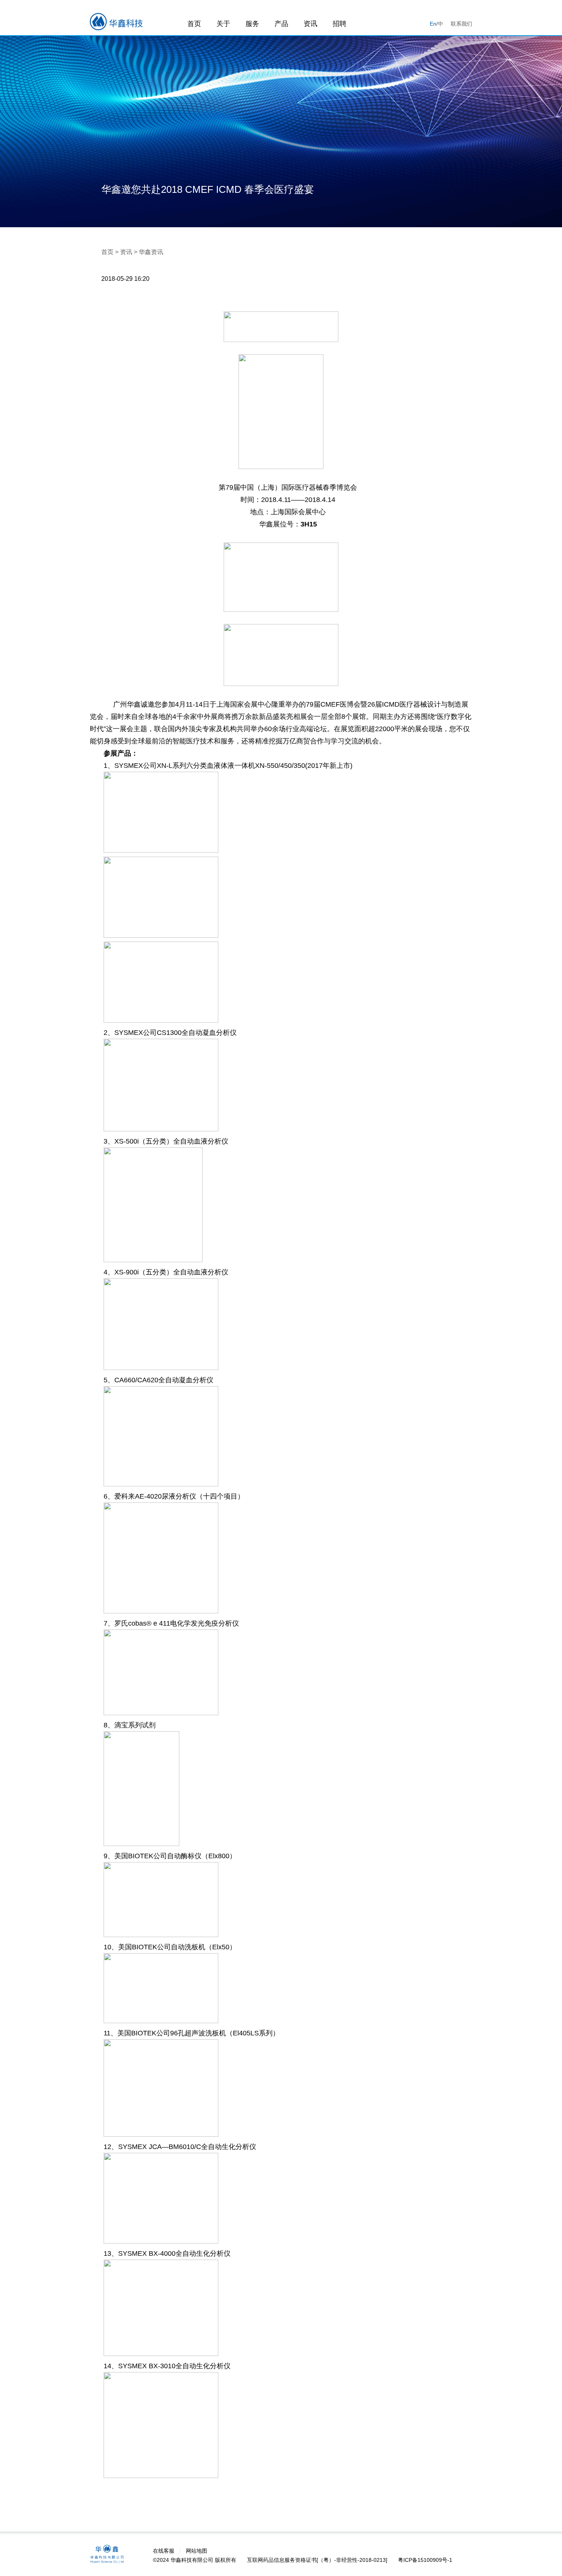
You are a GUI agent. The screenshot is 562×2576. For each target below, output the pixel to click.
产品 (281, 24)
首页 (194, 24)
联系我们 (461, 24)
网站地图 (197, 2551)
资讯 (310, 24)
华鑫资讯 (151, 252)
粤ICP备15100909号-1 (425, 2560)
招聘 (339, 24)
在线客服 (164, 2551)
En (433, 24)
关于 (223, 24)
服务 (252, 24)
